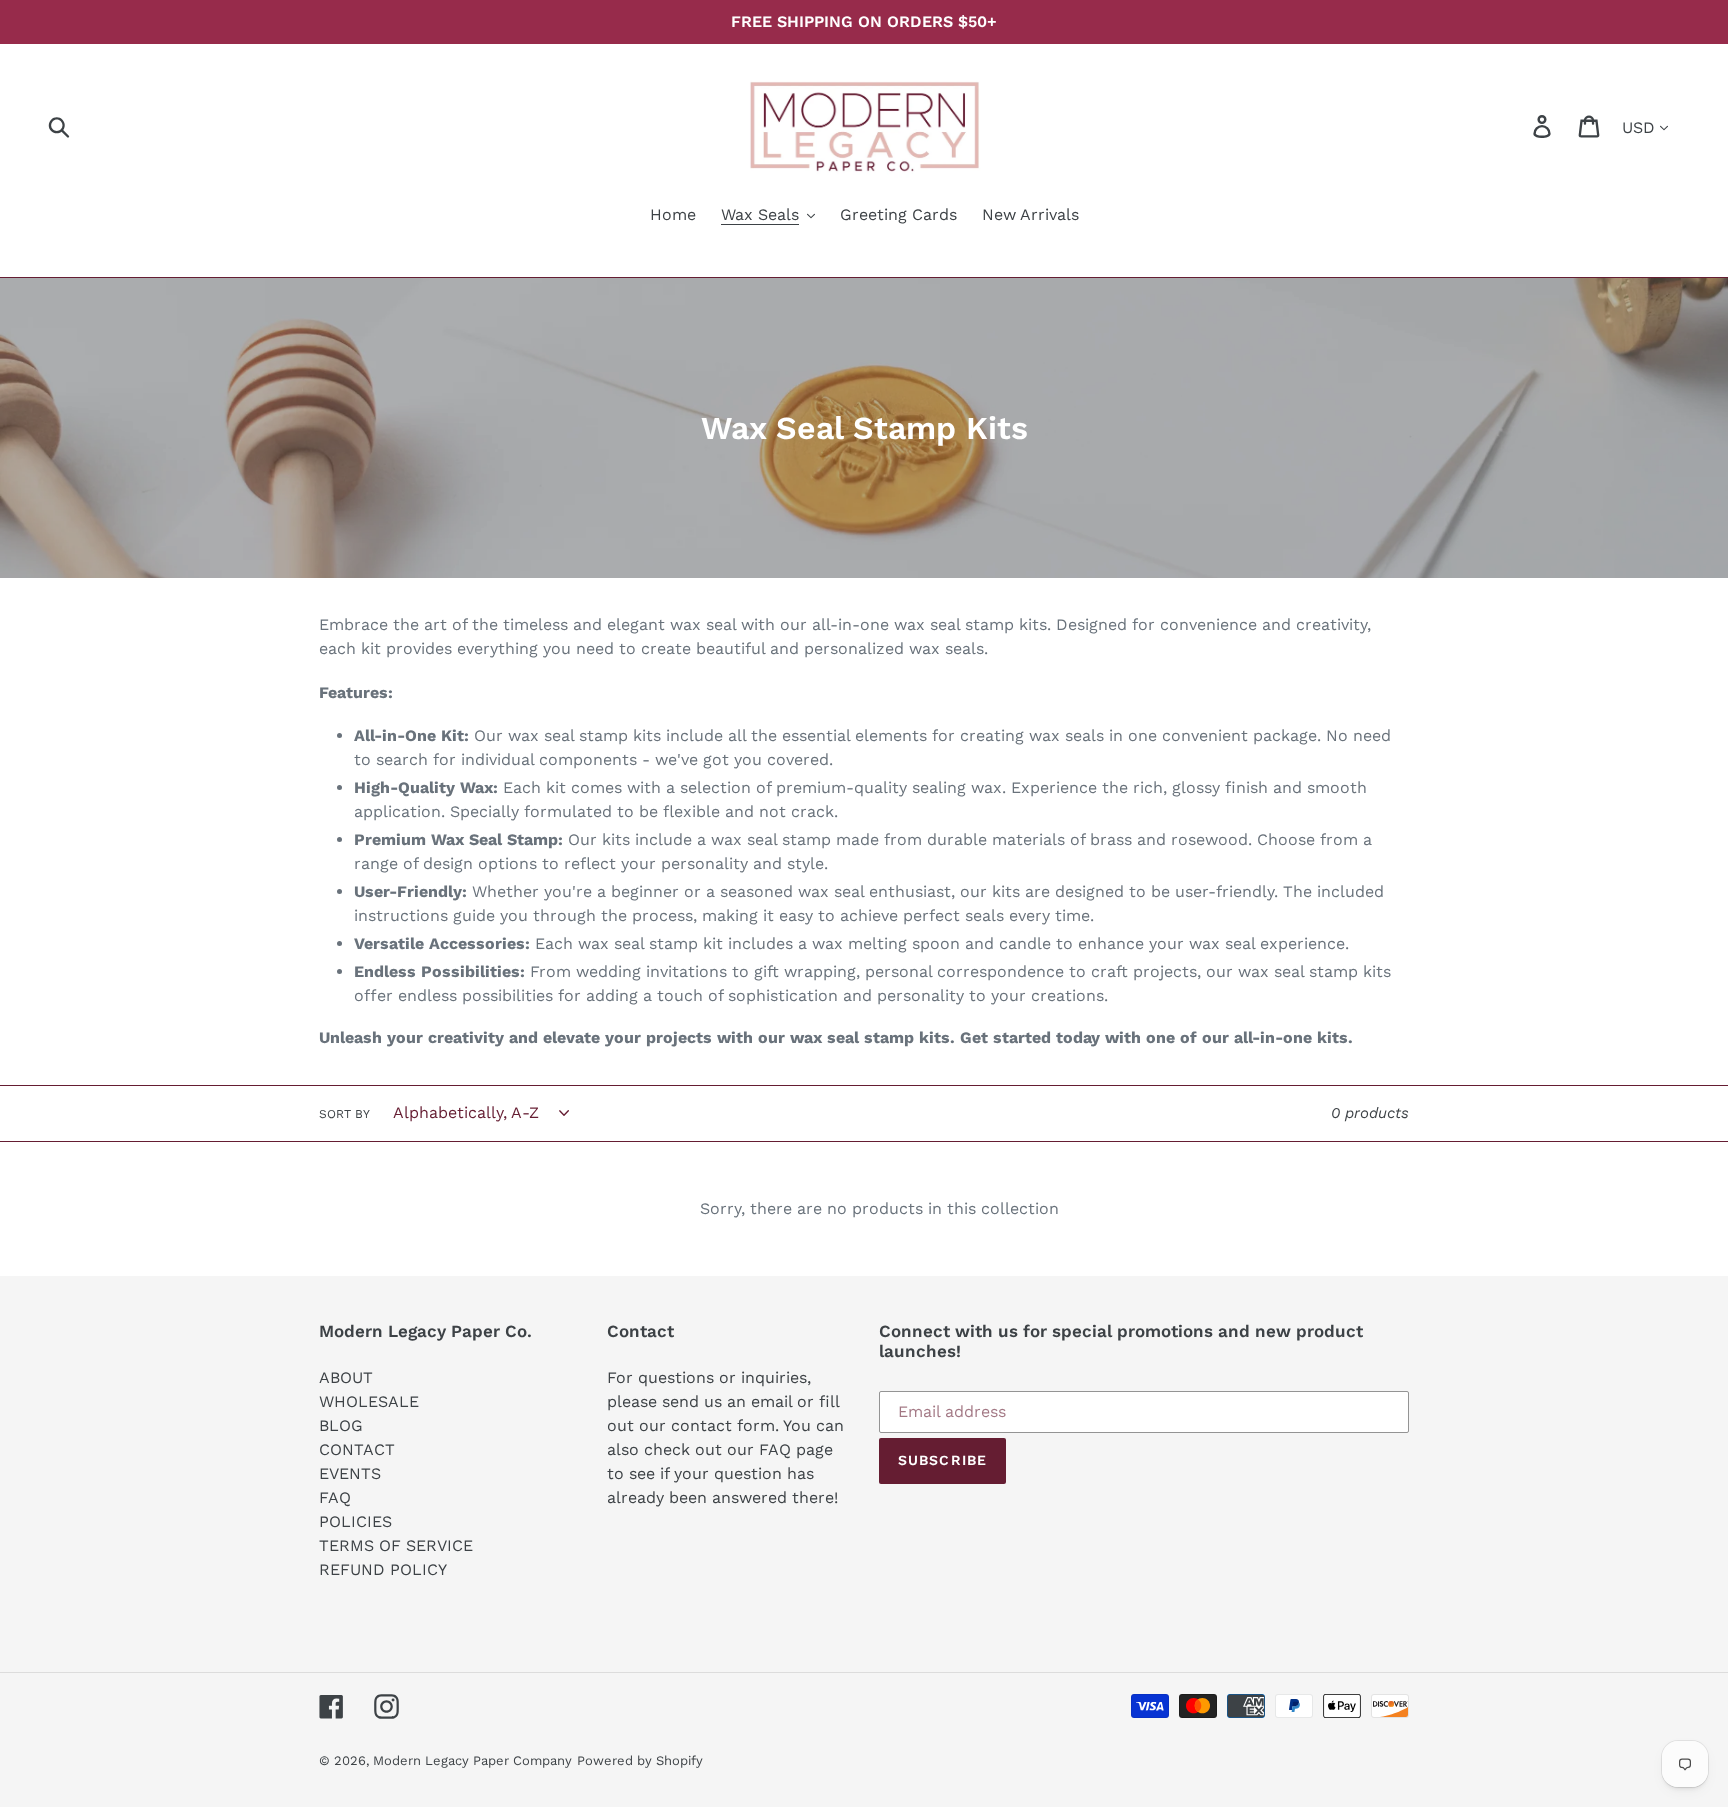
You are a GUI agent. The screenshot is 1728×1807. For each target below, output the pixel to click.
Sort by (344, 1114)
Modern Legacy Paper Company (472, 1760)
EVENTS (350, 1473)
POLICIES (355, 1521)
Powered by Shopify (640, 1760)
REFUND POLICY (383, 1569)
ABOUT (346, 1377)
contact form (723, 1425)
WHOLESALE (369, 1401)
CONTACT (357, 1449)
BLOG (341, 1425)
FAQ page (796, 1449)
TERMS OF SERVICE (396, 1545)
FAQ (335, 1497)
